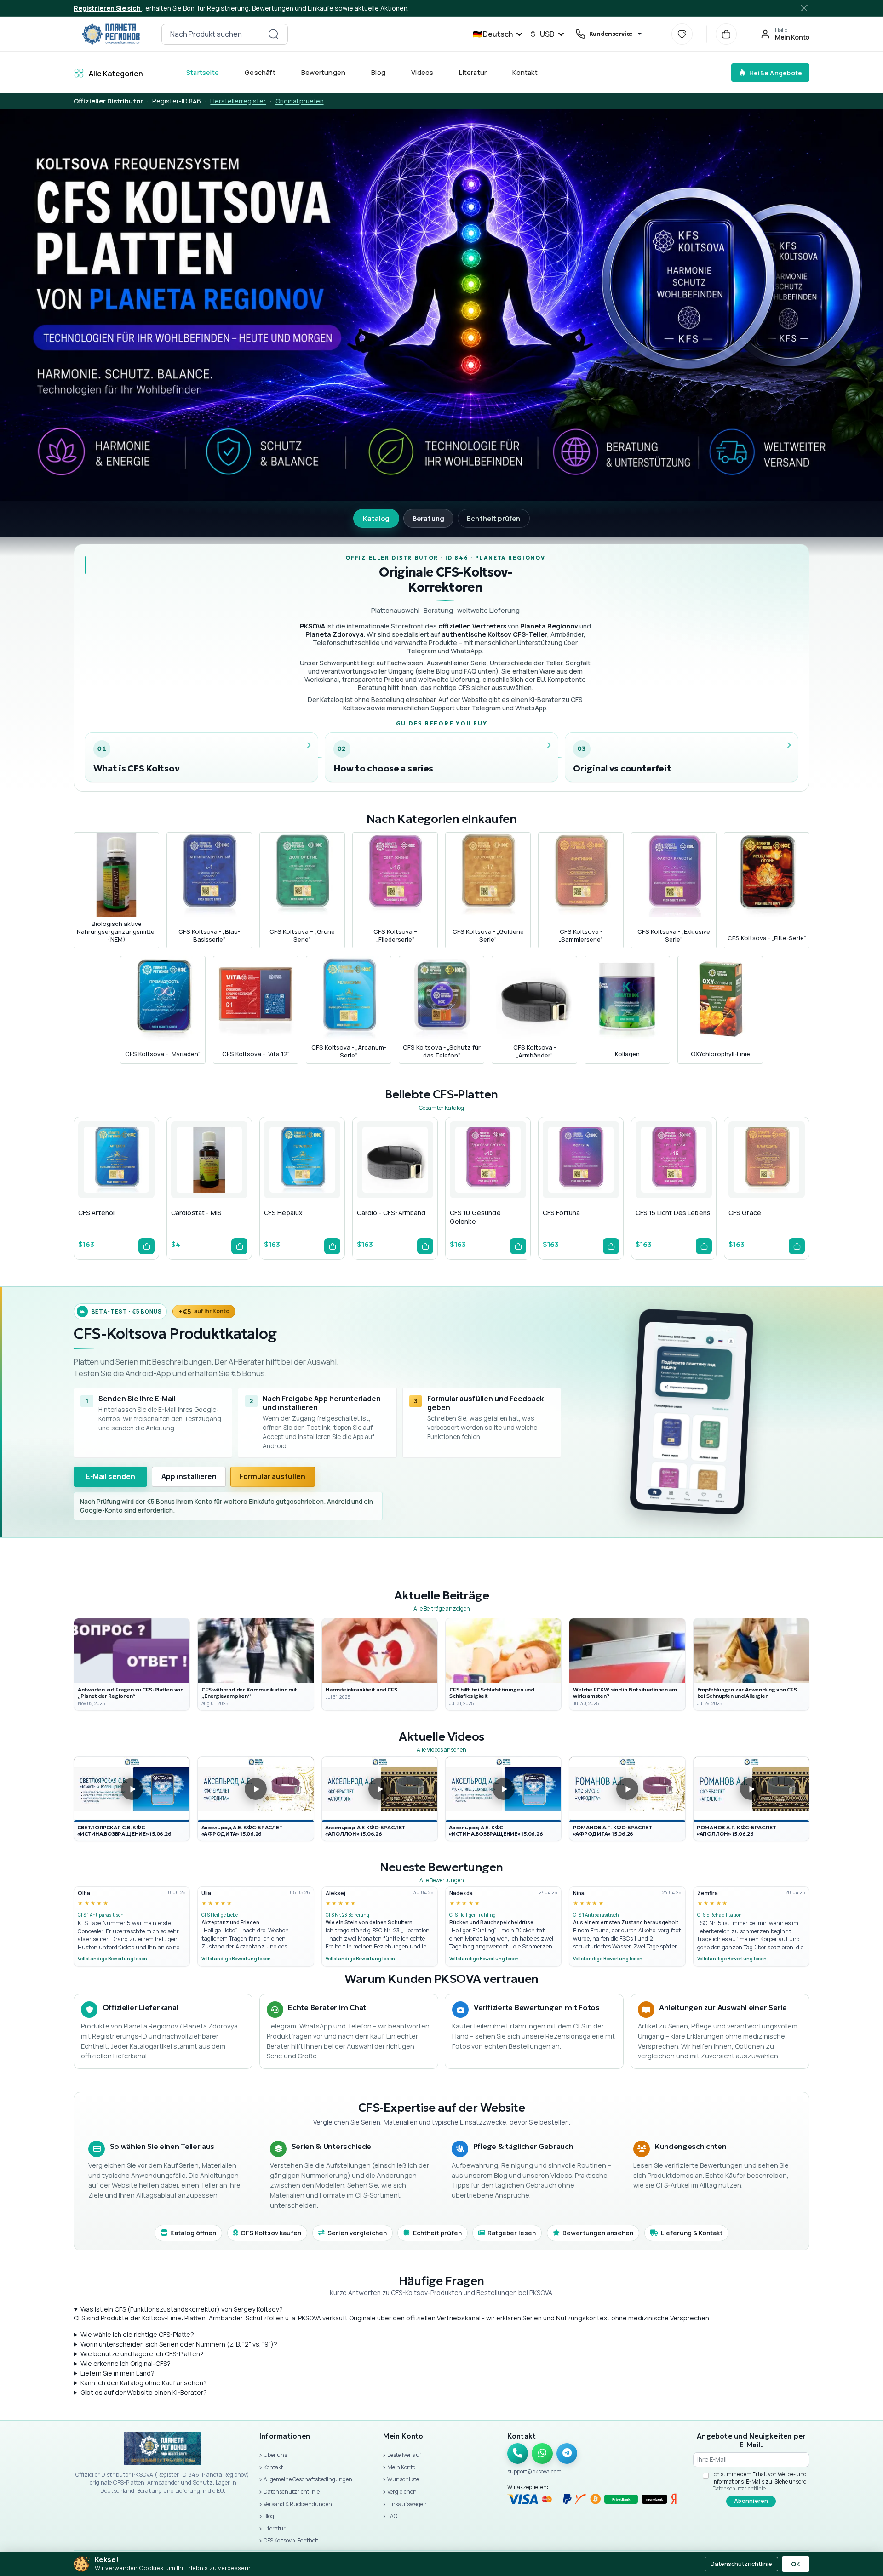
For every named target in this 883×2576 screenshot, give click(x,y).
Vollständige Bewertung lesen (112, 1959)
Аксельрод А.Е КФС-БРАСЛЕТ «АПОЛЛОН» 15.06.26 (365, 1831)
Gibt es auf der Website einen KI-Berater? (144, 2392)
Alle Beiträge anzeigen (442, 1608)
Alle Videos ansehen (441, 1750)
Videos (422, 72)
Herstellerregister (238, 101)
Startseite (203, 72)
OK (796, 2564)
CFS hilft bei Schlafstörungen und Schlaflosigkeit (492, 1693)
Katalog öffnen (193, 2233)
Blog (378, 72)
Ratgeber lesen (512, 2233)
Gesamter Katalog (441, 1108)
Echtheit (308, 2540)
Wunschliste (403, 2479)
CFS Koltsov (278, 2540)
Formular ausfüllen (272, 1476)
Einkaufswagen (407, 2504)
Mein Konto (401, 2467)
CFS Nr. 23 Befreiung (347, 1915)
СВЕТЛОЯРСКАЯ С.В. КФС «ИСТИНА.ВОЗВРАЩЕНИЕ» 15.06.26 (124, 1831)
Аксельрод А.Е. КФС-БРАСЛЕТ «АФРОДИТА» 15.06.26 (242, 1831)
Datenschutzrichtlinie (292, 2492)
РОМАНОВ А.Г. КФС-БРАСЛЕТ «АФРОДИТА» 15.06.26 (613, 1831)
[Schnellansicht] (92, 1178)
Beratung (428, 518)
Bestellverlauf (404, 2455)
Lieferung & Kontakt (692, 2233)
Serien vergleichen (357, 2233)
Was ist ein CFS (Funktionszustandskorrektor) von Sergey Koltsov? (182, 2309)
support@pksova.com (534, 2471)
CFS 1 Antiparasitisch (101, 1915)
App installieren (189, 1476)
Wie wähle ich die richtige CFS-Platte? (137, 2334)
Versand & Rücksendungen (298, 2504)
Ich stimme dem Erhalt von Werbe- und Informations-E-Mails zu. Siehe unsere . (760, 2481)
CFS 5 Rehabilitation (720, 1915)
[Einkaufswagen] (726, 34)
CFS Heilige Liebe (220, 1915)
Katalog (376, 518)
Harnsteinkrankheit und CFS (361, 1690)
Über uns (275, 2455)
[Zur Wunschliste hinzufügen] (115, 1178)
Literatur (473, 72)
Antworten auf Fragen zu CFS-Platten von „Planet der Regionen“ (131, 1693)
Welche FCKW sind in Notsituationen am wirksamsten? (625, 1693)
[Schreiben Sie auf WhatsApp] (542, 2454)
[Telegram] (567, 2454)
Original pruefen (300, 101)
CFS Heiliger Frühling (473, 1915)
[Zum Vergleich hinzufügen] (137, 1178)
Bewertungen (323, 72)
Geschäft (260, 72)
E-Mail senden (111, 1476)
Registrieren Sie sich (108, 8)
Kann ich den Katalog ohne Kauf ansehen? (144, 2383)
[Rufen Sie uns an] (518, 2454)
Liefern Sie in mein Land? (118, 2373)
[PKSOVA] (111, 34)
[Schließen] (805, 8)
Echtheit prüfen (493, 518)
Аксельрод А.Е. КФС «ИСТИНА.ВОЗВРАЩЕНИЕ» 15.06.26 (496, 1831)
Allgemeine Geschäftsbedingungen (308, 2479)
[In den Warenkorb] (146, 1246)
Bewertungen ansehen (598, 2233)
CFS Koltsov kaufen (271, 2233)
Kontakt (525, 72)
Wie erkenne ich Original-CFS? (126, 2363)
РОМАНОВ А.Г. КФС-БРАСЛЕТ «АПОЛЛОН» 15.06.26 (736, 1831)
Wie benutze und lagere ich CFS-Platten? (142, 2354)
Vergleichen (402, 2492)
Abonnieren (751, 2501)
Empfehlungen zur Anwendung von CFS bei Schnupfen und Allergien (747, 1693)
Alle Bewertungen (442, 1880)
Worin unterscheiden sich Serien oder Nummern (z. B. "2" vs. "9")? (179, 2344)
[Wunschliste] (682, 34)
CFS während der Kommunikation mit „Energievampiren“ (249, 1693)
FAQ (392, 2516)
